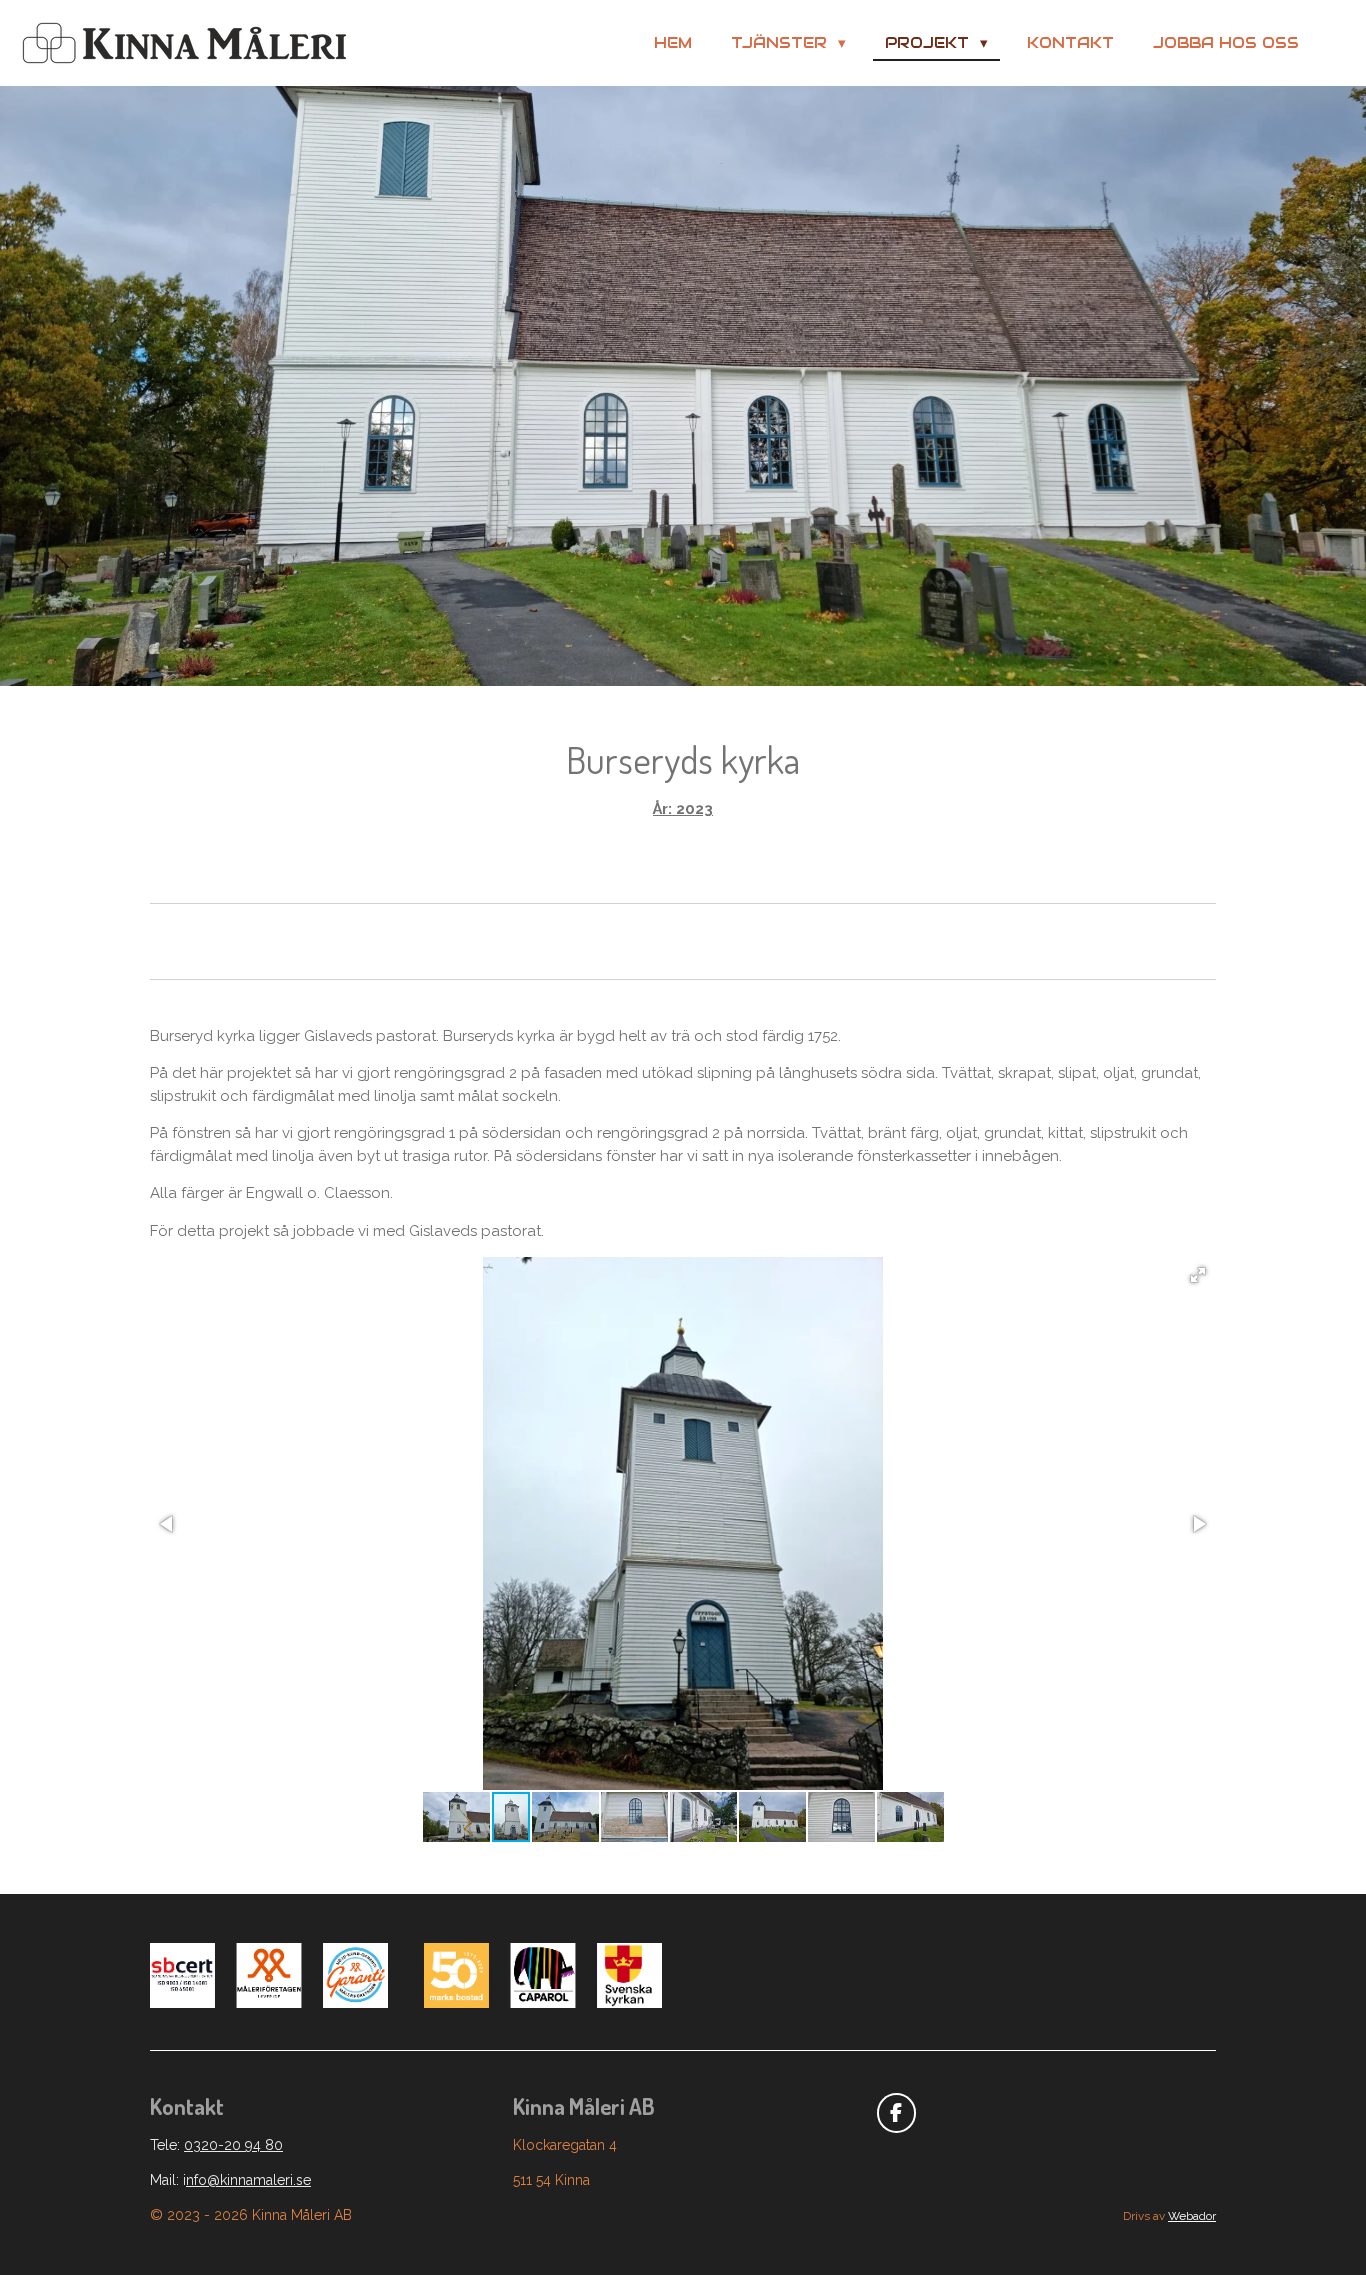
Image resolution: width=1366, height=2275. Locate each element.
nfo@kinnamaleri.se (248, 2180)
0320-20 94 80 (233, 2145)
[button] (1198, 1275)
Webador (1192, 2216)
